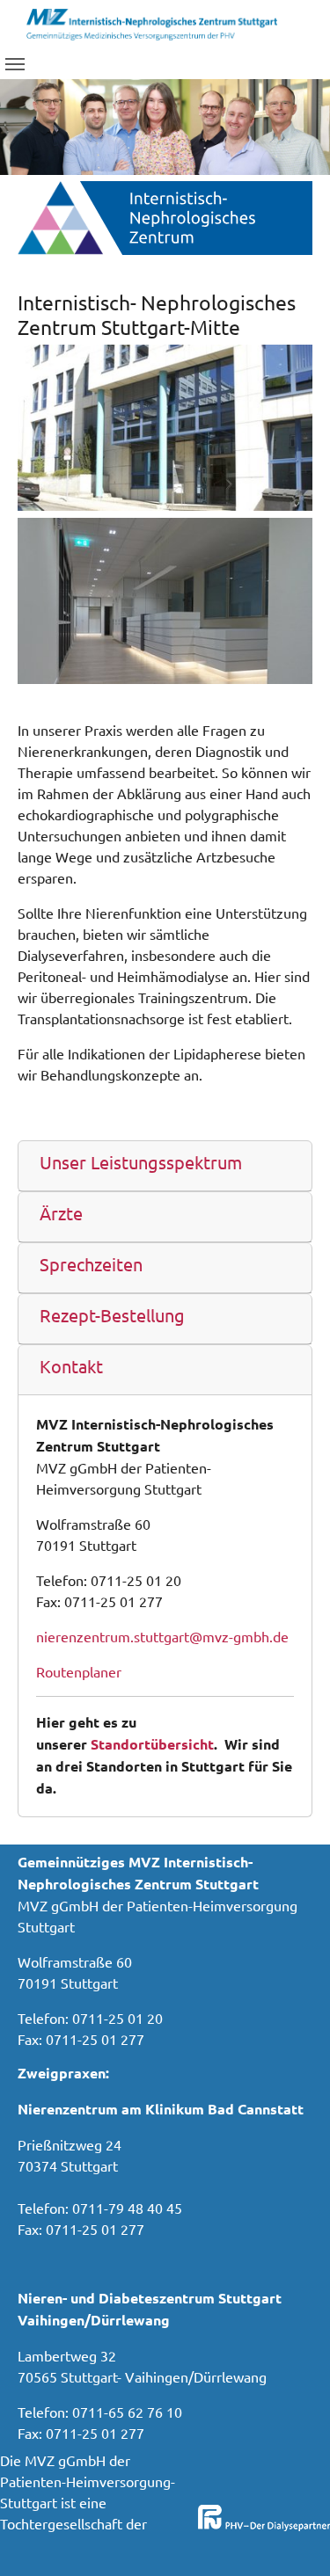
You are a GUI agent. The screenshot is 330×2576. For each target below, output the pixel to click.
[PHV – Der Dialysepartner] (152, 22)
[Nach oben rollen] (291, 2537)
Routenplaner (79, 1671)
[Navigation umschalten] (15, 64)
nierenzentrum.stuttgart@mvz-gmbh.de (162, 1636)
